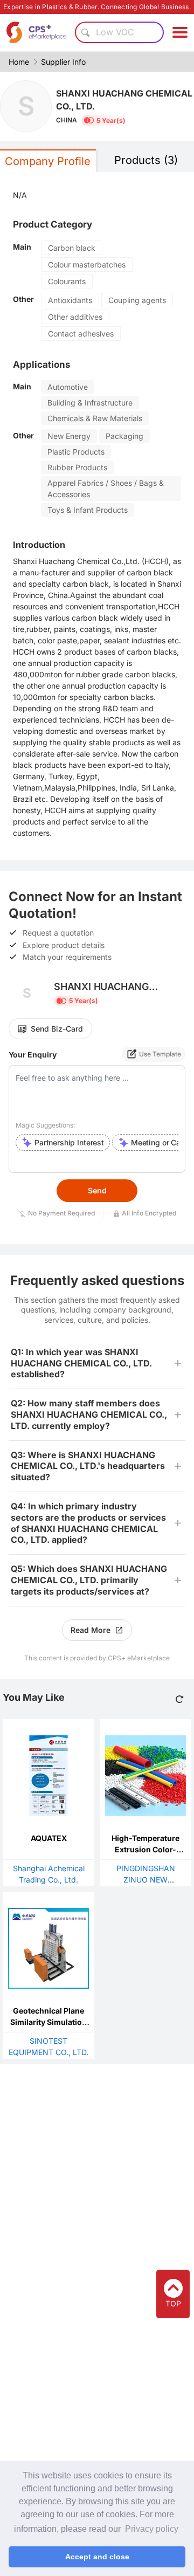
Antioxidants (70, 300)
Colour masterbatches (87, 265)
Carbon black (72, 248)
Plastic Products (76, 452)
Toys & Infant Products (88, 510)
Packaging (124, 436)
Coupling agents (137, 300)
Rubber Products (77, 467)
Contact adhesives (81, 334)
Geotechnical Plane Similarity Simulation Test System (48, 2022)
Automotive (68, 387)
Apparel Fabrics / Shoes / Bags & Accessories (106, 489)
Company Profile (48, 161)
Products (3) (146, 160)
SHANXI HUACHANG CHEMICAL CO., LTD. (124, 100)
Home (19, 62)
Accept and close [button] (97, 2557)
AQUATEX (49, 1838)
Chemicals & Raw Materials (95, 418)
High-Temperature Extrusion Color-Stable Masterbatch (146, 1849)
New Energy (69, 436)
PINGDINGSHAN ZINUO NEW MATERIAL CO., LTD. (146, 1880)
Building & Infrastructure (90, 403)
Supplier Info (63, 62)
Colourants (67, 281)
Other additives (75, 317)
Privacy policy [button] (152, 2529)
